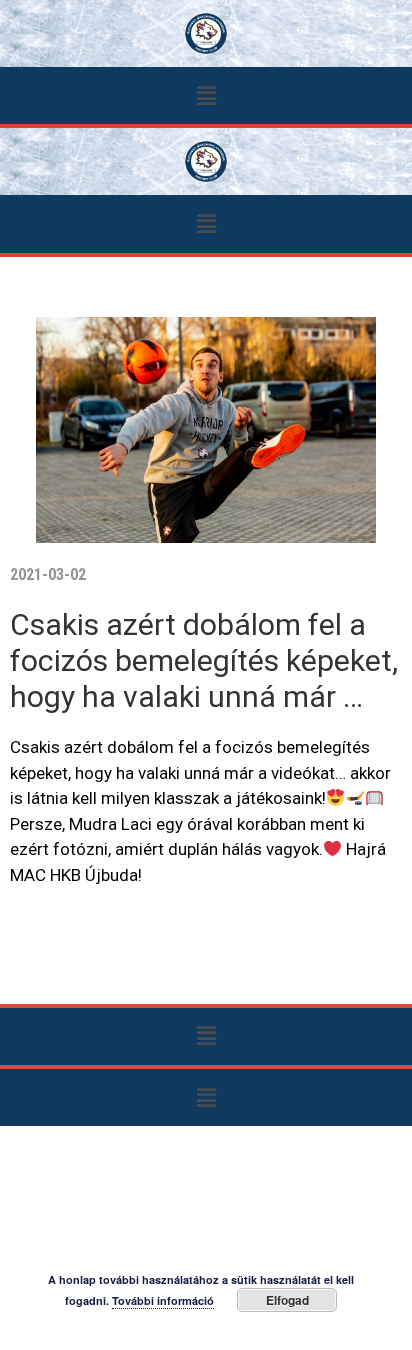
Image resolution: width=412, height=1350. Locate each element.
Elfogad (287, 1300)
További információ (163, 1300)
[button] (206, 95)
